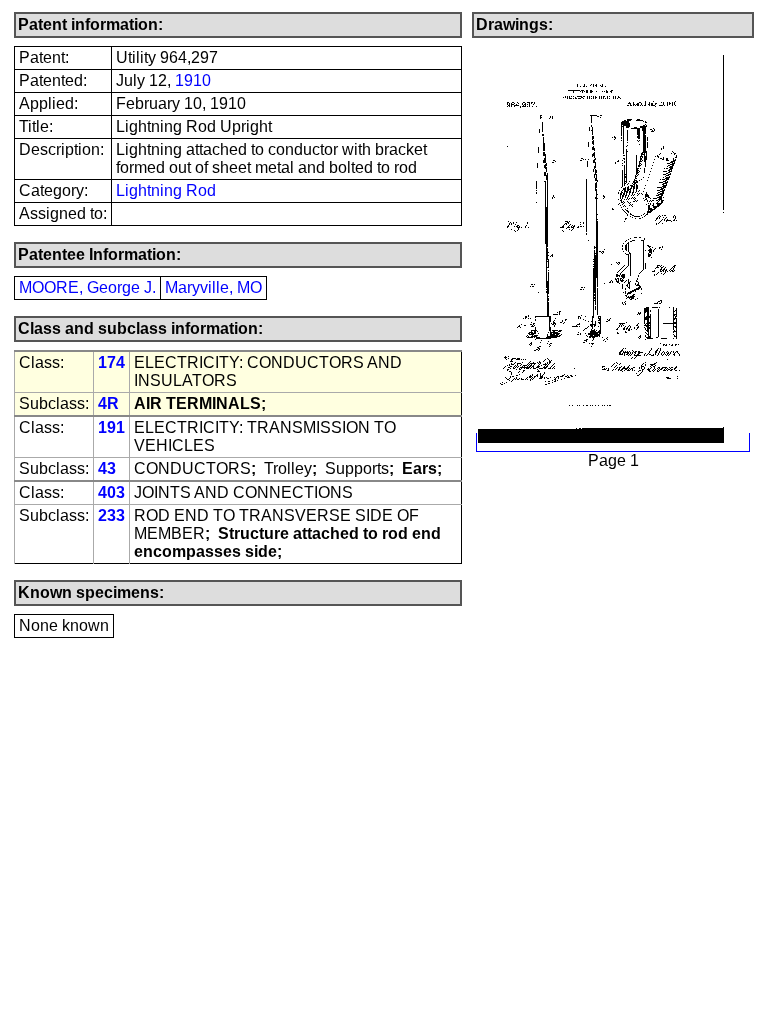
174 (111, 362)
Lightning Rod (166, 190)
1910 (193, 80)
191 (111, 427)
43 (107, 468)
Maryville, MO (213, 287)
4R (108, 403)
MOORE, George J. (87, 287)
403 (111, 492)
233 (111, 515)
